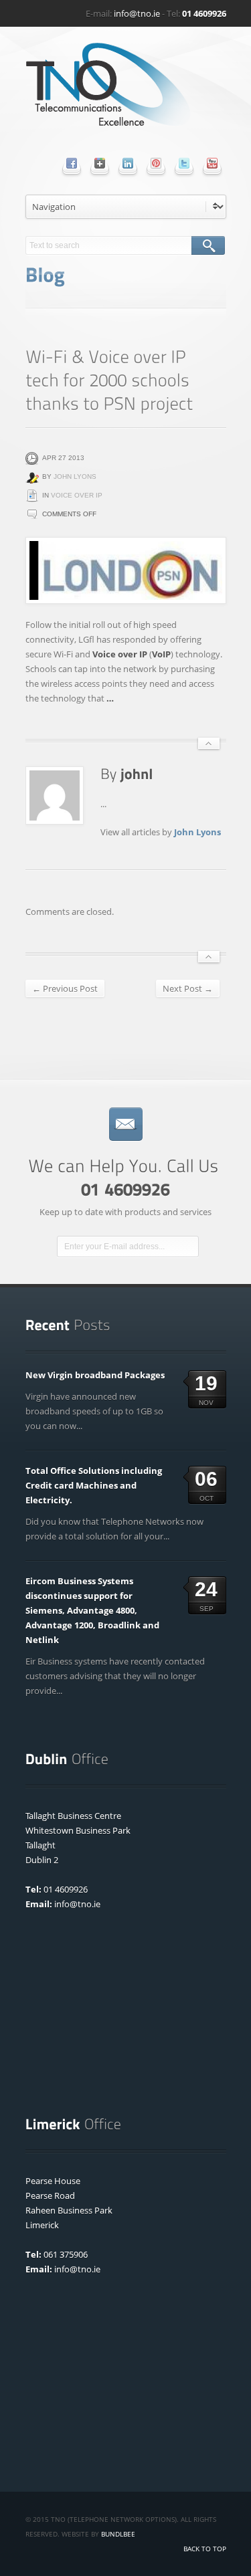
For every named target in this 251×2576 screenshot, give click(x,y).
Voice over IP (77, 495)
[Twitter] (184, 163)
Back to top (205, 2549)
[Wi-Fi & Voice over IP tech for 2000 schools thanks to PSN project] (126, 570)
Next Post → (188, 988)
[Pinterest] (156, 163)
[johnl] (137, 773)
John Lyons (75, 476)
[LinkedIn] (128, 163)
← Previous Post (65, 988)
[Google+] (100, 163)
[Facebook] (72, 163)
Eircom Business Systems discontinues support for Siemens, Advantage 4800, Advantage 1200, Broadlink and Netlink (92, 1610)
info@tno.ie (137, 13)
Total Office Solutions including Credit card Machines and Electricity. (94, 1485)
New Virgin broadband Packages (95, 1375)
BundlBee (118, 2534)
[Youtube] (212, 163)
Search (208, 245)
